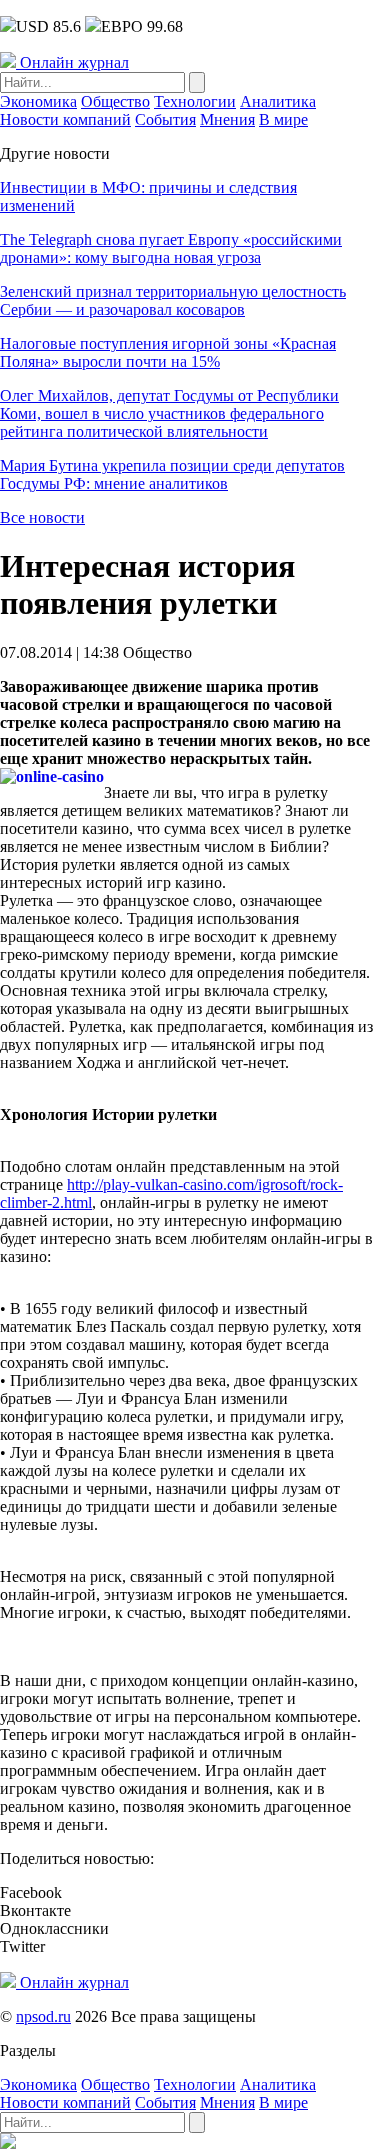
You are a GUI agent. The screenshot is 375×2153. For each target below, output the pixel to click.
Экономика (38, 101)
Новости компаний (65, 119)
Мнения (227, 119)
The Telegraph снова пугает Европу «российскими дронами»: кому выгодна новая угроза (171, 248)
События (165, 119)
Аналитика (278, 101)
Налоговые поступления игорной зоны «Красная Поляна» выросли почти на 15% (168, 352)
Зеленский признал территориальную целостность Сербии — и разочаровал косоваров (173, 300)
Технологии (195, 101)
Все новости (42, 517)
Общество (115, 101)
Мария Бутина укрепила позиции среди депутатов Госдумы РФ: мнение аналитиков (172, 474)
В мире (283, 119)
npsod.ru (43, 2016)
